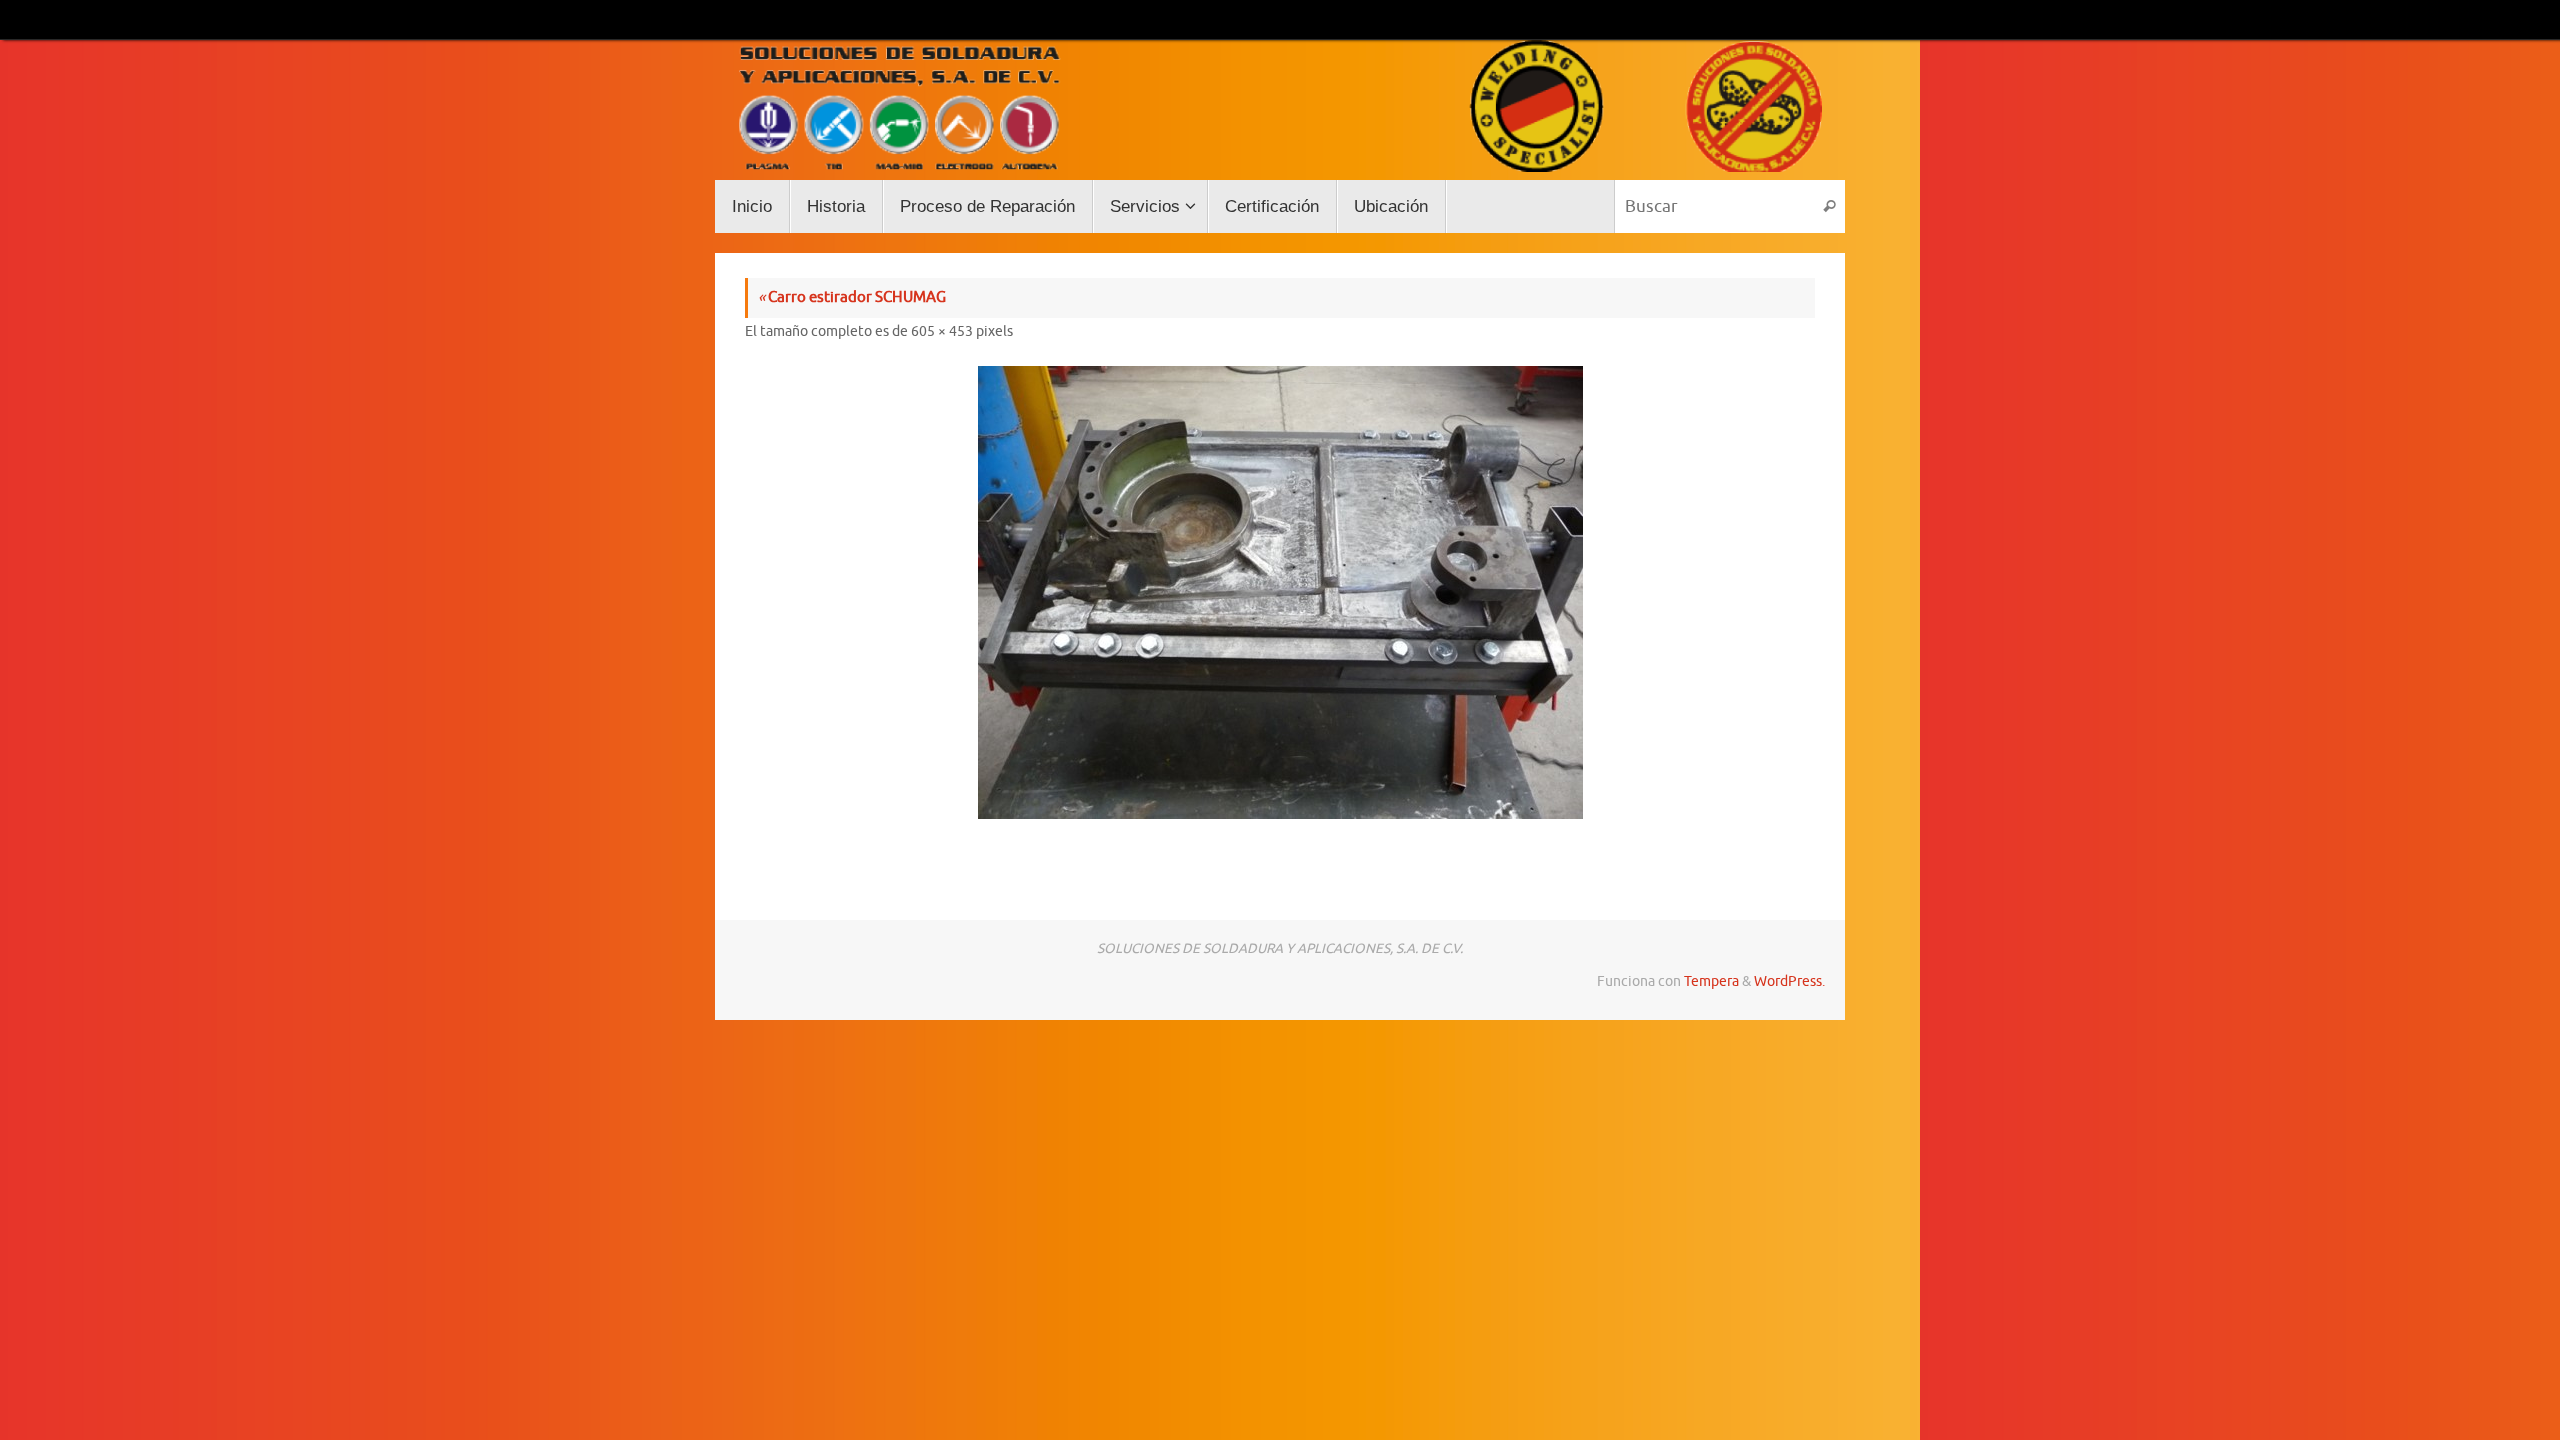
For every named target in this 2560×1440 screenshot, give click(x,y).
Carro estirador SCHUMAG (852, 297)
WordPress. (1789, 981)
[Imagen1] (1280, 592)
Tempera (1711, 981)
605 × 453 (942, 331)
